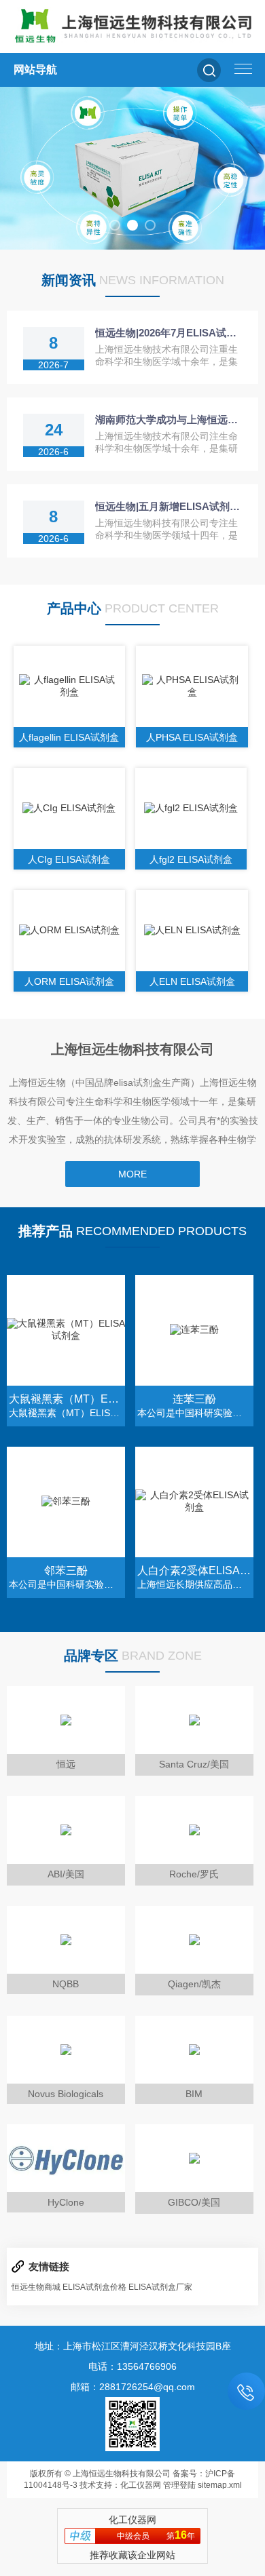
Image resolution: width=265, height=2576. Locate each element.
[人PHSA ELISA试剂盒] (192, 686)
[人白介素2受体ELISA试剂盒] (194, 1502)
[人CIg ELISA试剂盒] (70, 808)
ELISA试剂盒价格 (94, 2287)
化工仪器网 (141, 2485)
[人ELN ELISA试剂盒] (192, 931)
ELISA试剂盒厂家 (160, 2287)
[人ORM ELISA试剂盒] (70, 931)
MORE (132, 1174)
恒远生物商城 (36, 2287)
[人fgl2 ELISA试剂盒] (191, 808)
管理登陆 (179, 2485)
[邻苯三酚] (66, 1502)
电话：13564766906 (132, 2366)
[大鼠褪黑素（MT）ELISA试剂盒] (66, 1330)
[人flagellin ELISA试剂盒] (70, 686)
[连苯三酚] (194, 1330)
